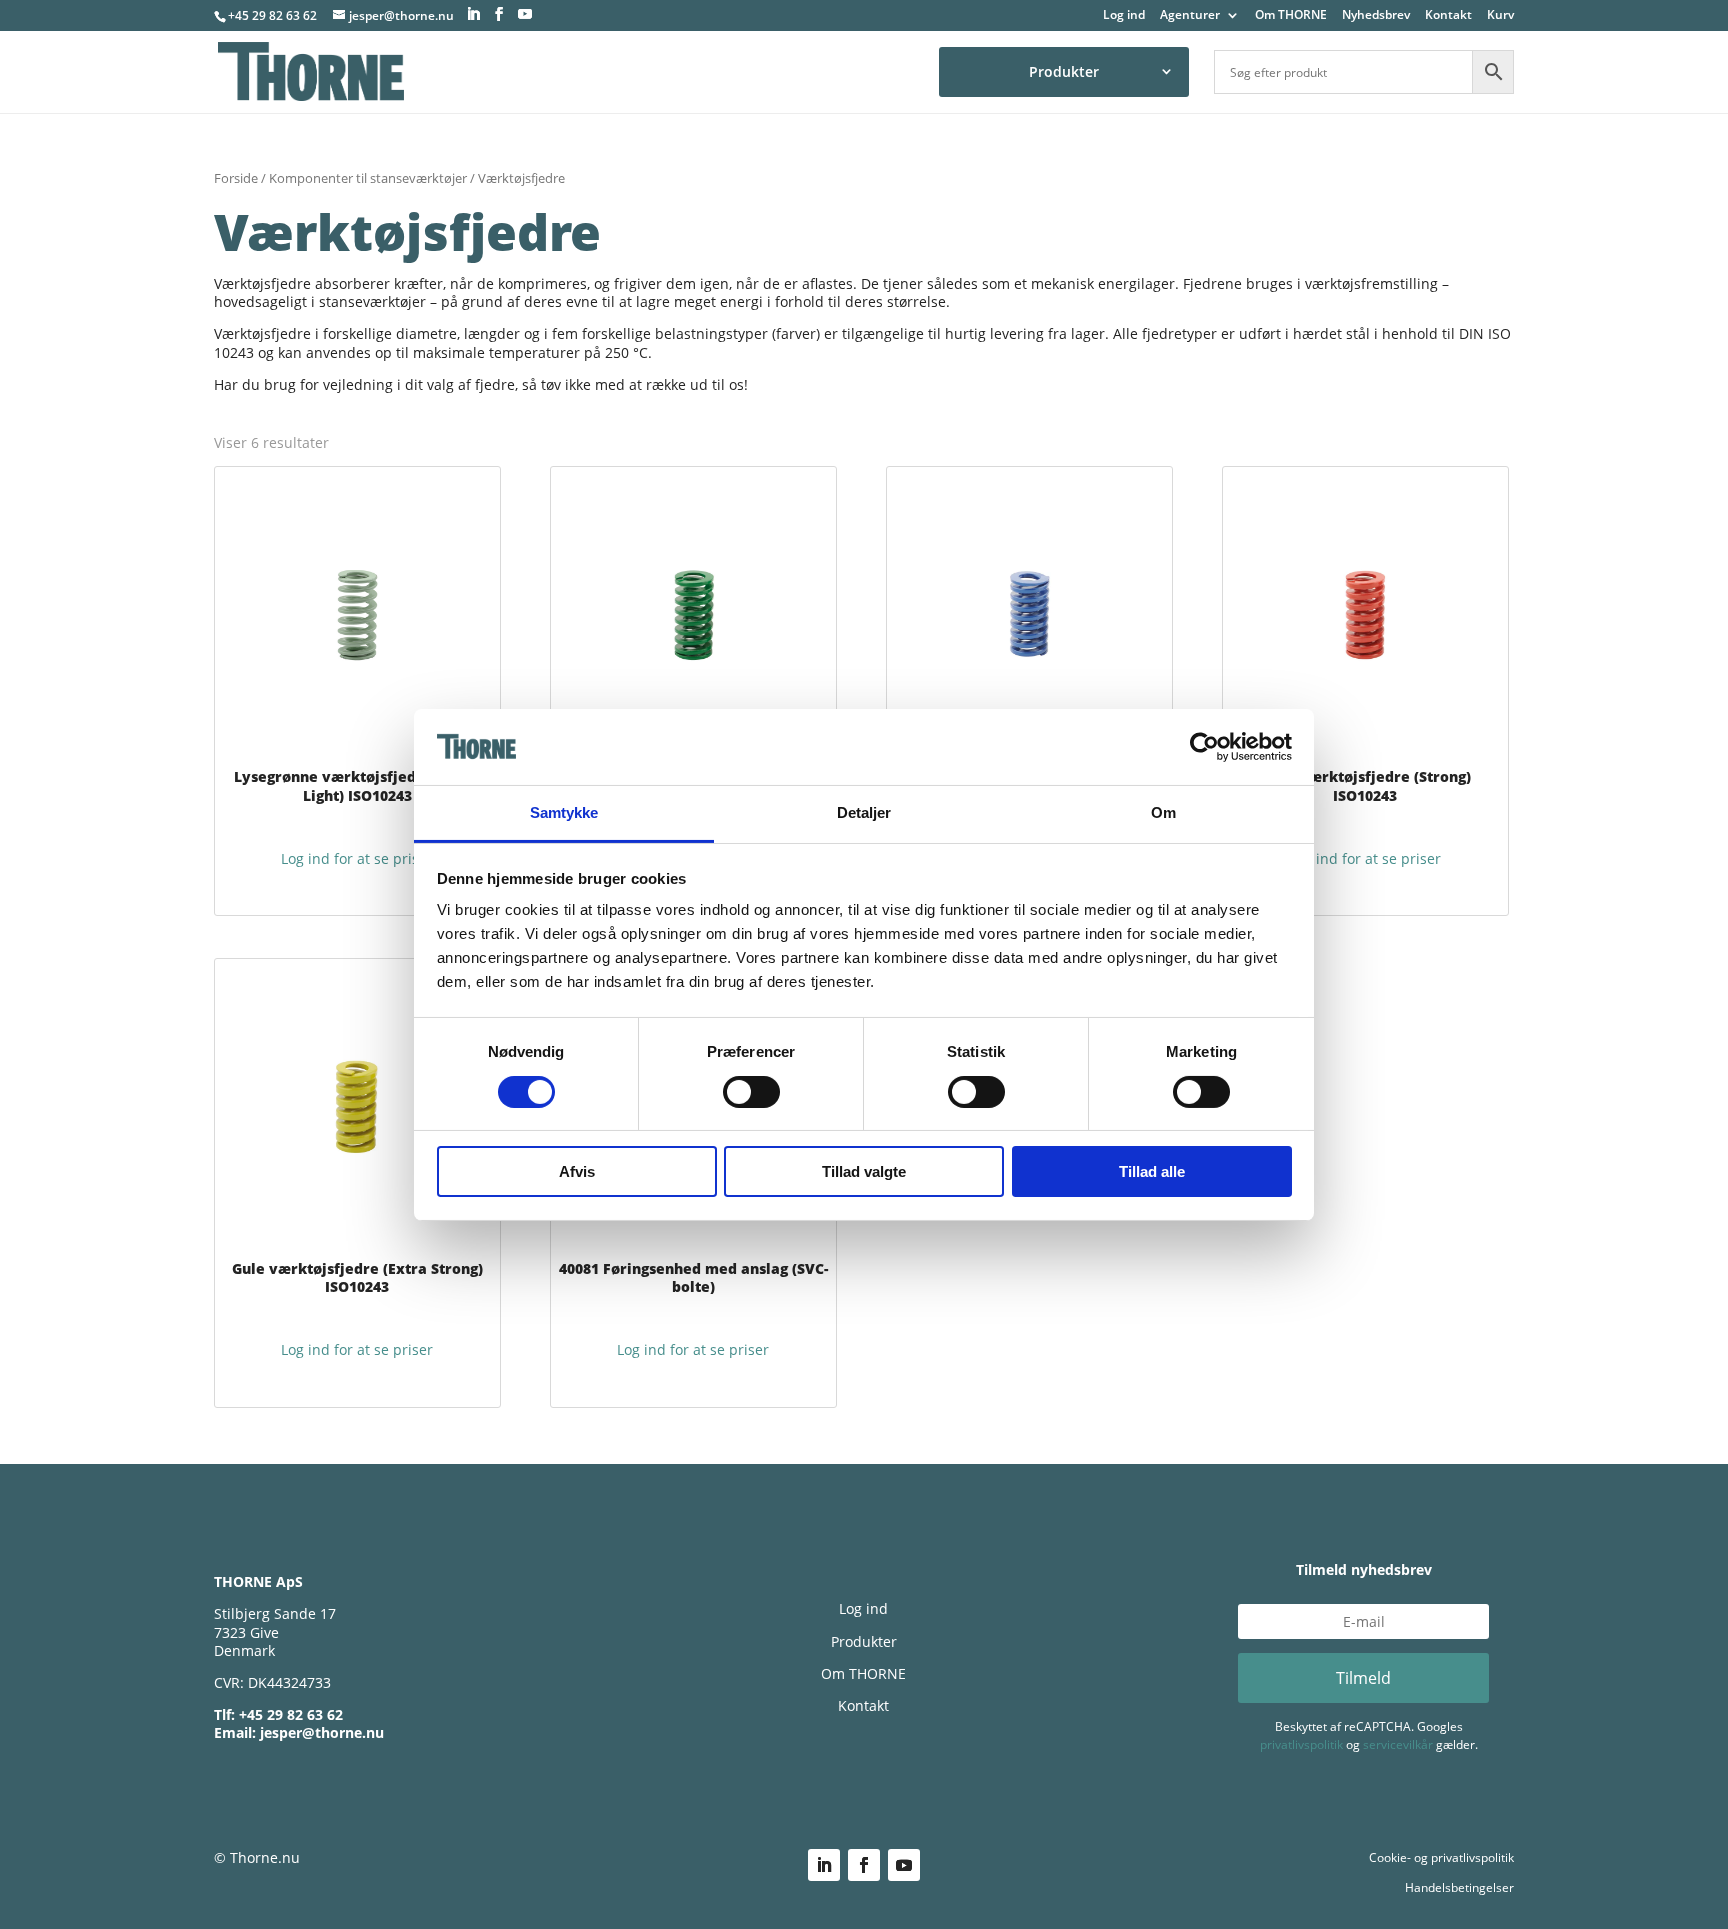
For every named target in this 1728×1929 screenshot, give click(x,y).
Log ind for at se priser (357, 858)
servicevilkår (1398, 1744)
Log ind (1124, 16)
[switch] (751, 1092)
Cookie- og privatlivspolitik (1441, 1857)
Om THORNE (1291, 16)
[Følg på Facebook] (864, 1865)
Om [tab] (1163, 812)
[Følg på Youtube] (904, 1865)
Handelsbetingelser (1459, 1887)
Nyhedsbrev (1376, 16)
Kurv (1500, 16)
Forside (236, 178)
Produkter (1064, 71)
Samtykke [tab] (564, 812)
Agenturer (1190, 16)
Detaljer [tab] (864, 812)
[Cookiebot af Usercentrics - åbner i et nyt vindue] (1204, 747)
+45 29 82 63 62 (272, 15)
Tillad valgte (864, 1171)
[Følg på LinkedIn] (824, 1865)
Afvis (577, 1171)
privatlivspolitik (1301, 1744)
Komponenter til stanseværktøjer (368, 178)
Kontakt (1448, 16)
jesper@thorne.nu (322, 1732)
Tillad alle (1152, 1171)
